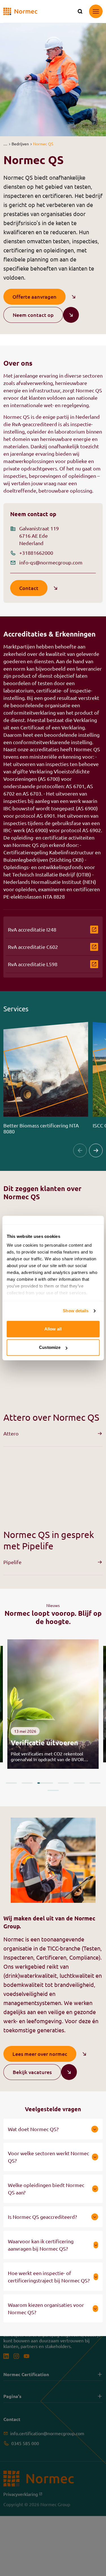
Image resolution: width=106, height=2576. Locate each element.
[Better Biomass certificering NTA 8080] (46, 1078)
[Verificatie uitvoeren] (53, 1704)
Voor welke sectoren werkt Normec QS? (48, 2157)
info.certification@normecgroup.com (47, 2433)
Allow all (53, 1329)
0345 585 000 (25, 2443)
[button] (5, 144)
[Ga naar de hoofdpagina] (20, 11)
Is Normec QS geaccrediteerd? (42, 2217)
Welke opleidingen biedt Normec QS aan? (46, 2189)
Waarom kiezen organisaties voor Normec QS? (46, 2308)
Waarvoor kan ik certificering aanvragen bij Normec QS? (41, 2245)
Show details (76, 1311)
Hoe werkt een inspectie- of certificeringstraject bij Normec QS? (49, 2277)
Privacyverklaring (23, 2494)
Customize (50, 1347)
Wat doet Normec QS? (33, 2129)
